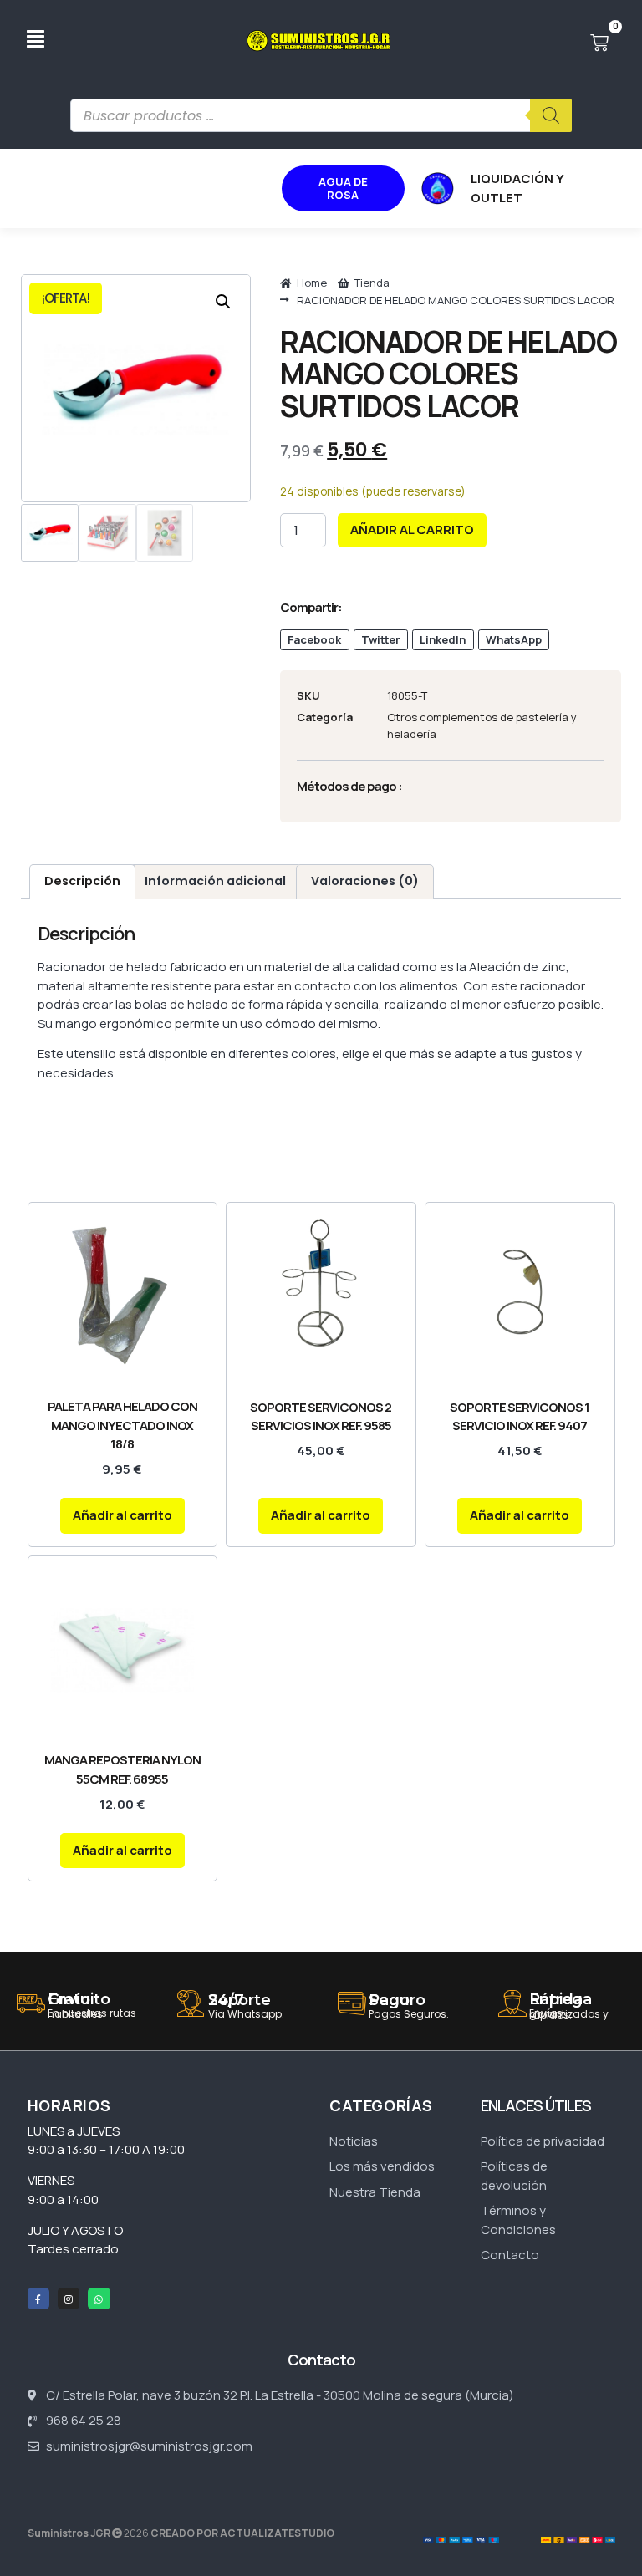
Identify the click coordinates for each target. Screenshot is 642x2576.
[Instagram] (69, 2299)
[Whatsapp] (99, 2299)
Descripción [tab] (82, 881)
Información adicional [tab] (215, 881)
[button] (223, 302)
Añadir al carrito (412, 529)
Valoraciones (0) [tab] (365, 881)
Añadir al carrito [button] (122, 1515)
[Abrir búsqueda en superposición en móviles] (321, 115)
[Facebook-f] (38, 2299)
